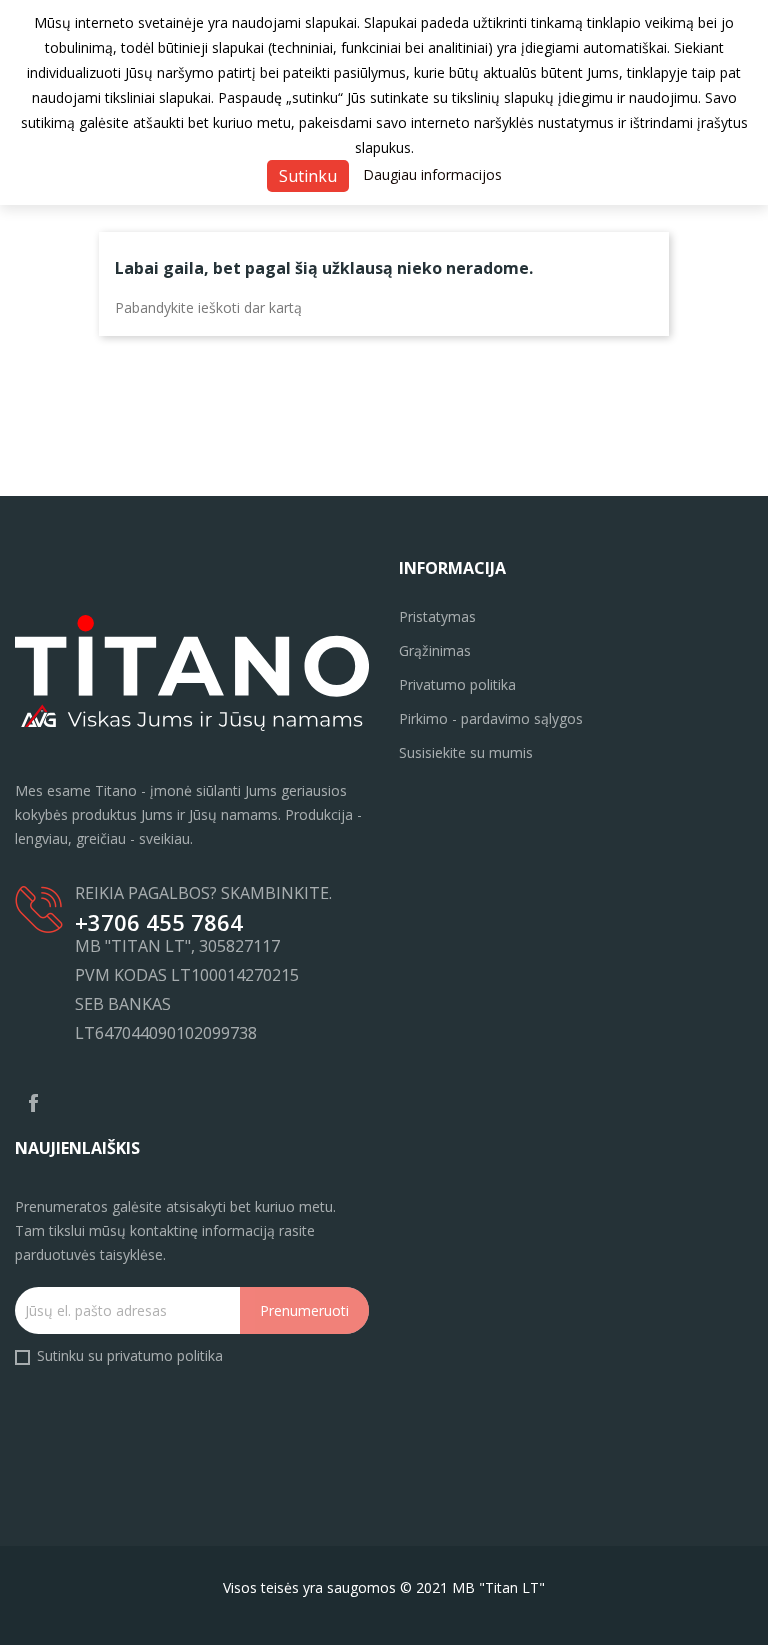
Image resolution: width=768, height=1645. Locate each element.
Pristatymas (437, 616)
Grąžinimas (435, 650)
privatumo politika (165, 1355)
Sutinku (308, 176)
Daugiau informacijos (432, 174)
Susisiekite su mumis (466, 752)
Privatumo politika (457, 684)
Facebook (33, 1103)
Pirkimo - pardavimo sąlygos (491, 718)
